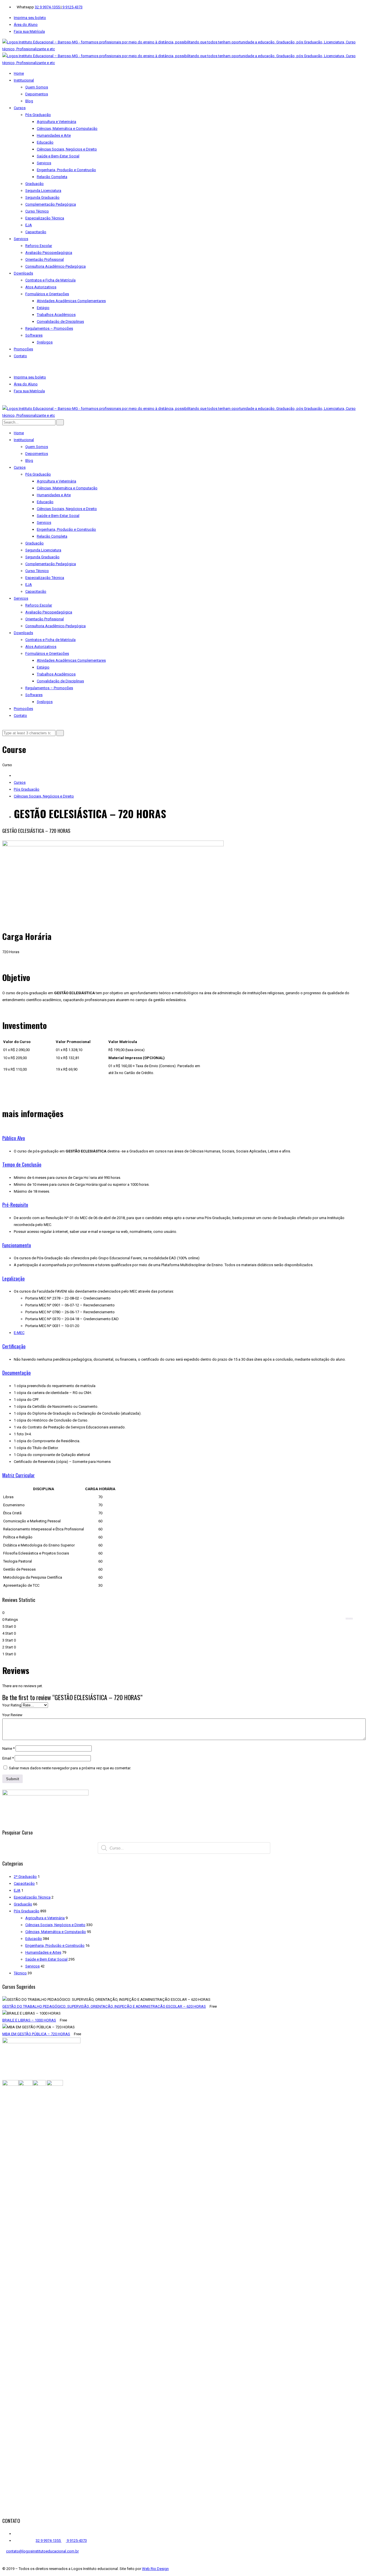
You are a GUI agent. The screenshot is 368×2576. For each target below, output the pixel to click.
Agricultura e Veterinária (45, 1918)
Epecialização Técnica (32, 1897)
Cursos (20, 782)
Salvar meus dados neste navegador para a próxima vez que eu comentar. (70, 1768)
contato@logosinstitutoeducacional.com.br (42, 2551)
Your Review (12, 1715)
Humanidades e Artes (43, 1952)
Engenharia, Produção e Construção (55, 1945)
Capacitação (24, 1883)
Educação (34, 1939)
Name (8, 1748)
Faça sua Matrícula (29, 31)
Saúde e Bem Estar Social (46, 1959)
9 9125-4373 (72, 7)
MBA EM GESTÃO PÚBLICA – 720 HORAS (36, 2034)
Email (8, 1758)
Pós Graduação (27, 789)
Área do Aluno (26, 25)
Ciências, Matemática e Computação (56, 1932)
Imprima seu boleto (30, 18)
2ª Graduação (25, 1877)
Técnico (20, 1973)
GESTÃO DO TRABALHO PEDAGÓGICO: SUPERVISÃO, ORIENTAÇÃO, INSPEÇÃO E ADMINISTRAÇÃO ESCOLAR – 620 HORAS (104, 2006)
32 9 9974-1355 (48, 7)
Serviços (32, 1966)
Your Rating (12, 1705)
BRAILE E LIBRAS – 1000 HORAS (29, 2020)
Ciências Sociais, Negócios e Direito (44, 796)
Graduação (23, 1904)
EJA (17, 1890)
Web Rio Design (155, 2569)
